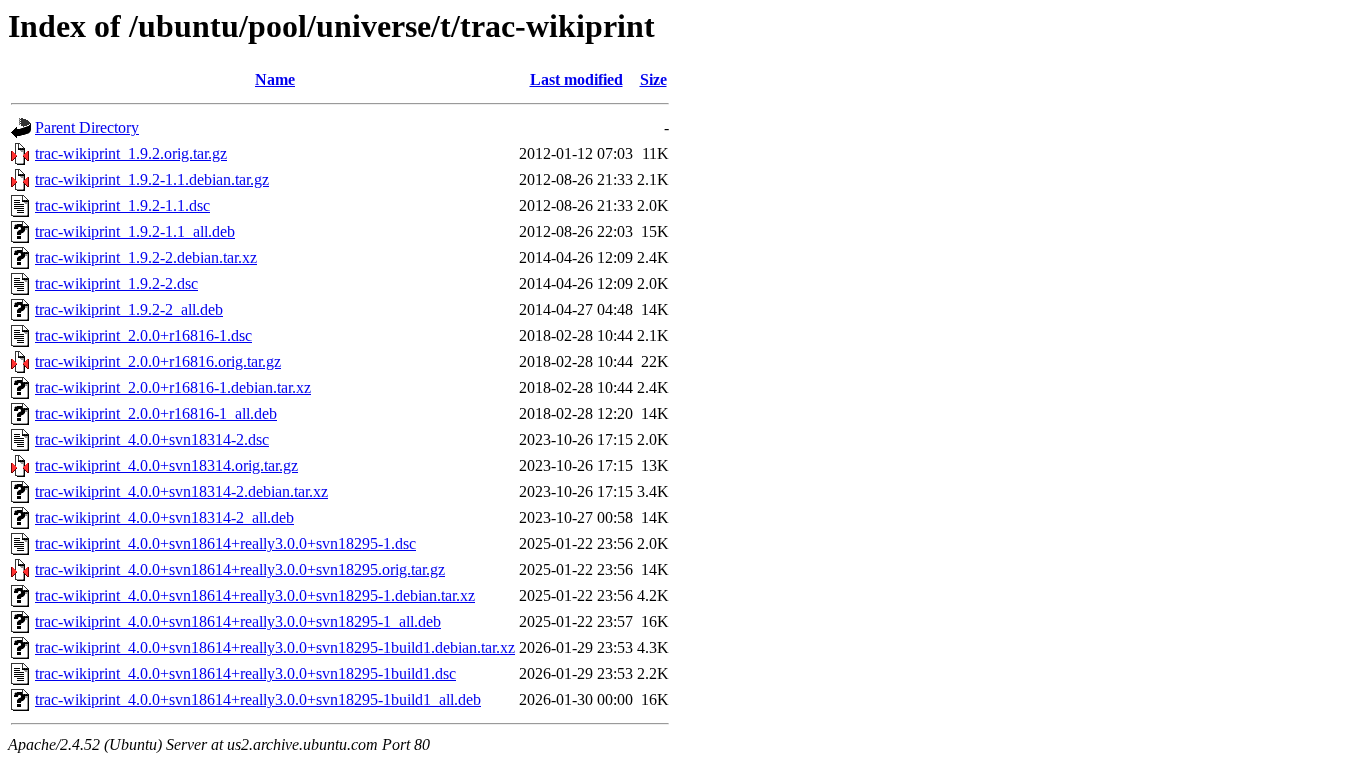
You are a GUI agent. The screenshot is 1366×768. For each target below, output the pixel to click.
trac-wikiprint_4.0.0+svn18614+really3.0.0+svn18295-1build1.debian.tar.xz (275, 647)
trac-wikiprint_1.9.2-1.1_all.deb (135, 231)
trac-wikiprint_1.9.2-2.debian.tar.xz (146, 257)
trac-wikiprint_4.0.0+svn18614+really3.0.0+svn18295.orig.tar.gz (240, 569)
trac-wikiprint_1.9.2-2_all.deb (129, 309)
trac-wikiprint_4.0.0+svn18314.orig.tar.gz (166, 465)
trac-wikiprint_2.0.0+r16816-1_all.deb (156, 413)
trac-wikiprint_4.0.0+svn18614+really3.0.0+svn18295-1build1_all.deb (258, 699)
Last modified (576, 79)
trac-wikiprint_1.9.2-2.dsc (116, 283)
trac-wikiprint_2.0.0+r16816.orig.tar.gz (158, 361)
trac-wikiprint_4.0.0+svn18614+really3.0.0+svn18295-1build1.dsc (245, 673)
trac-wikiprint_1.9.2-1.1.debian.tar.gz (152, 179)
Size (653, 79)
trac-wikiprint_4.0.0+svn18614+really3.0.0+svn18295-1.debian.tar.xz (255, 595)
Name (275, 79)
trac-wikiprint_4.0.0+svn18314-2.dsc (152, 439)
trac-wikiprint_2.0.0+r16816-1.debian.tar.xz (173, 387)
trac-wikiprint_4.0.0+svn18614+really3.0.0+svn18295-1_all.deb (238, 621)
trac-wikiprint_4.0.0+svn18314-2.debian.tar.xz (181, 491)
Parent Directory (87, 127)
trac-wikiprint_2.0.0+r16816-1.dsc (143, 335)
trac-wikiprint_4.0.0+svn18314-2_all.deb (164, 517)
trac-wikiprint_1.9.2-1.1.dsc (122, 205)
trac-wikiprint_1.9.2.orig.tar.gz (131, 153)
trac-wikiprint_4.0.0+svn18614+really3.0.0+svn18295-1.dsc (225, 543)
